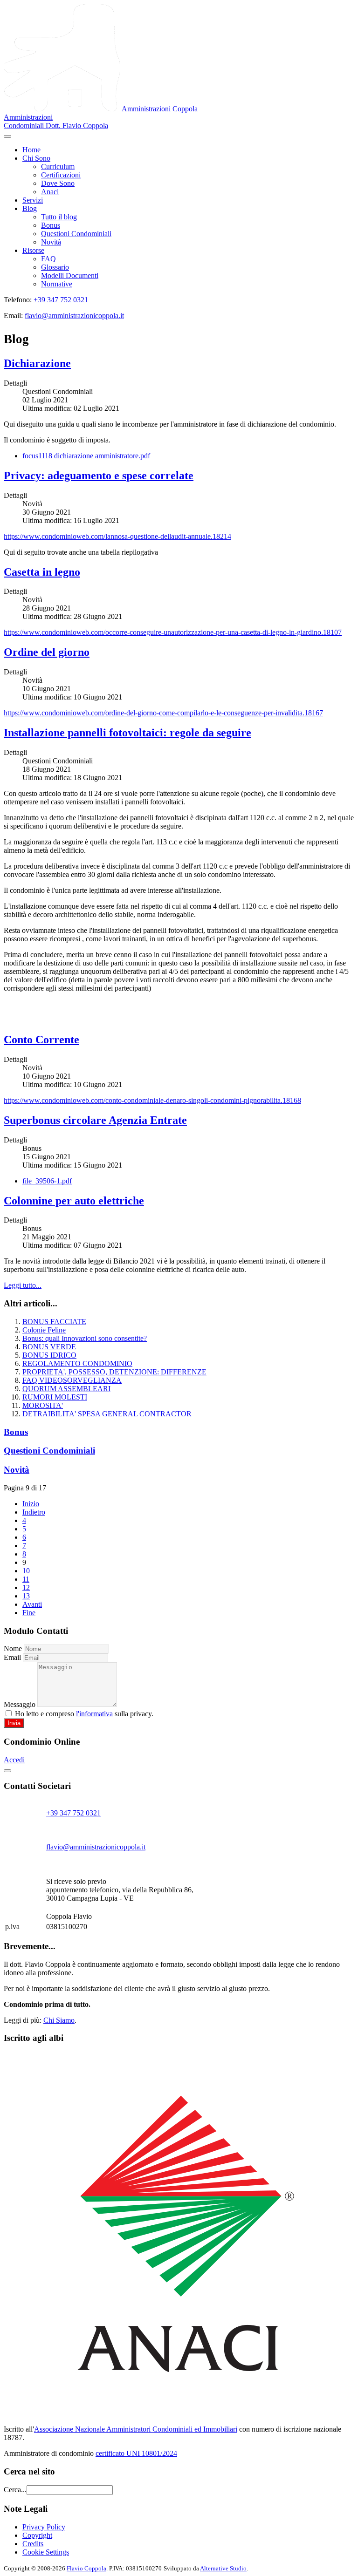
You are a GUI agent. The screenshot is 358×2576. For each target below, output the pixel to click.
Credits (33, 2544)
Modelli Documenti (70, 275)
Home (31, 150)
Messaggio (20, 1704)
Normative (57, 284)
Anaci (50, 192)
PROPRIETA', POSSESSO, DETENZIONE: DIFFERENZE (114, 1372)
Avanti (32, 1604)
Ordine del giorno (47, 652)
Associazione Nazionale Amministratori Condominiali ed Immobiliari (136, 2429)
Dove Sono (58, 183)
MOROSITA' (43, 1405)
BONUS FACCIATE (54, 1322)
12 (26, 1587)
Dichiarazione (37, 363)
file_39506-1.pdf (47, 1181)
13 (26, 1596)
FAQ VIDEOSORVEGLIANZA (72, 1380)
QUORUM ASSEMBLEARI (66, 1389)
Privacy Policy (44, 2527)
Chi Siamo (59, 2020)
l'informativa (94, 1714)
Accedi (14, 1760)
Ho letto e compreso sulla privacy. (83, 1714)
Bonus (51, 225)
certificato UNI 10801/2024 (136, 2453)
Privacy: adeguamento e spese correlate (99, 476)
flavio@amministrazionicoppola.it (74, 316)
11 (26, 1579)
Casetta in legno (42, 572)
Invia (14, 1723)
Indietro (34, 1512)
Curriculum (58, 167)
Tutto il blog (59, 217)
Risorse (33, 250)
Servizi (33, 200)
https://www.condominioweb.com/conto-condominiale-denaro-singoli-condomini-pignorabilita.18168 (152, 1100)
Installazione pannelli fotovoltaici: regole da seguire (127, 733)
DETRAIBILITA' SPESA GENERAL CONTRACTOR (107, 1414)
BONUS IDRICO (49, 1355)
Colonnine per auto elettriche (74, 1201)
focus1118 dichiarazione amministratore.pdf (86, 456)
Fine (29, 1613)
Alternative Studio (223, 2568)
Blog (30, 208)
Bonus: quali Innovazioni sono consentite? (85, 1338)
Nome (13, 1648)
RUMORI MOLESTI (55, 1397)
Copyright (37, 2535)
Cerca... (15, 2490)
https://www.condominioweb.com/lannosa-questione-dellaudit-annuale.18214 (117, 536)
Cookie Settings (46, 2552)
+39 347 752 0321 (61, 300)
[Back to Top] (7, 1771)
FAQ (48, 259)
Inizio (31, 1504)
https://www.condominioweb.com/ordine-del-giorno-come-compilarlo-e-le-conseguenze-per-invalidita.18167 (163, 713)
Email (12, 1657)
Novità (51, 242)
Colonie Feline (44, 1330)
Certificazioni (61, 175)
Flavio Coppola (86, 2568)
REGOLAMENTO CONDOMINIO (77, 1363)
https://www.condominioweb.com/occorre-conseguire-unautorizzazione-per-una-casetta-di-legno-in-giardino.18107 (173, 632)
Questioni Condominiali (76, 234)
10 (26, 1571)
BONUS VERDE (49, 1347)
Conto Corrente (41, 1040)
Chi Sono (36, 158)
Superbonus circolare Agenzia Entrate (95, 1120)
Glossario (55, 267)
